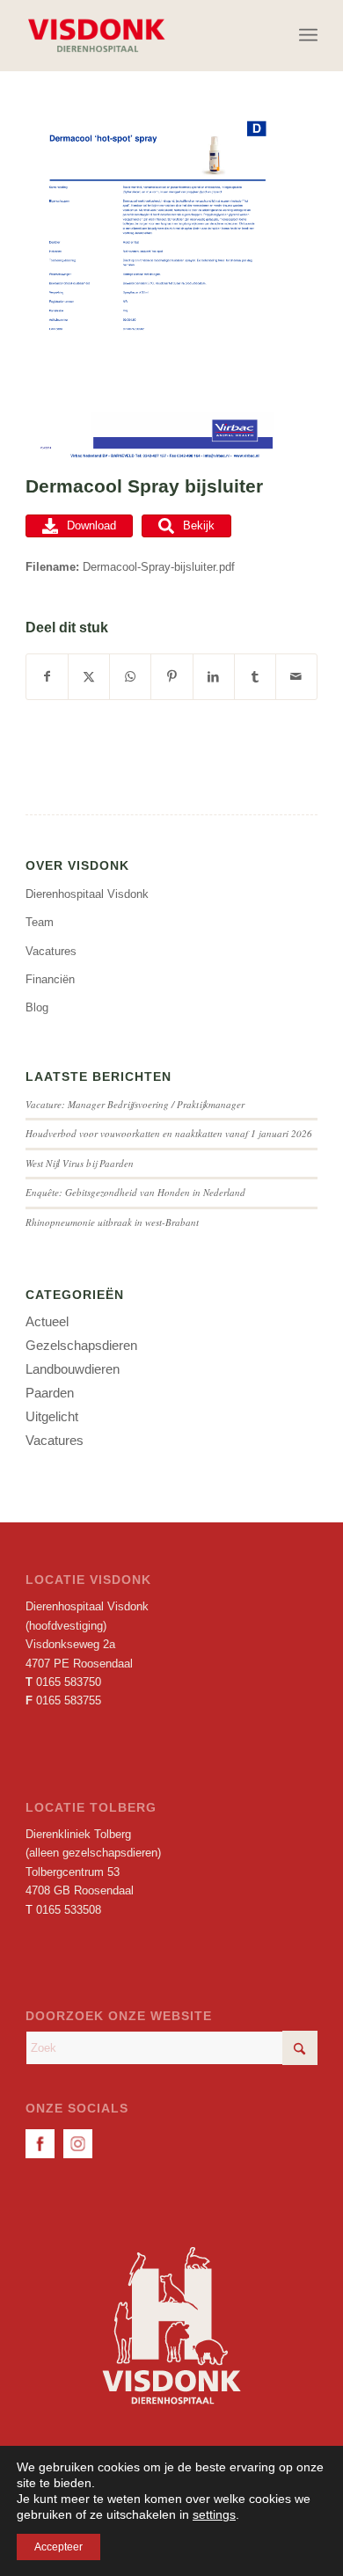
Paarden (50, 1393)
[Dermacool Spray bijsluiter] (150, 290)
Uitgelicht (52, 1416)
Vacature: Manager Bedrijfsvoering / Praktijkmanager (135, 1104)
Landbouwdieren (73, 1369)
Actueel (47, 1321)
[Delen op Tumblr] (255, 677)
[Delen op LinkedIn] (214, 677)
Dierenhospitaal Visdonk (87, 894)
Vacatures (51, 951)
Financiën (50, 979)
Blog (37, 1007)
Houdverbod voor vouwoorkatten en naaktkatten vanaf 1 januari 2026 (169, 1133)
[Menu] (308, 35)
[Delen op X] (89, 677)
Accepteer (58, 2547)
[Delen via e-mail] (296, 677)
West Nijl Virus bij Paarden (80, 1163)
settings (214, 2514)
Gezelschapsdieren (81, 1345)
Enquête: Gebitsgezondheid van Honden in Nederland (135, 1192)
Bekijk (199, 525)
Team (40, 922)
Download (91, 525)
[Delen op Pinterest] (171, 677)
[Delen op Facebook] (47, 677)
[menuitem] (308, 35)
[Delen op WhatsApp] (130, 677)
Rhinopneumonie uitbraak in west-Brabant (112, 1222)
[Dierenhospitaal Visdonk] (142, 35)
